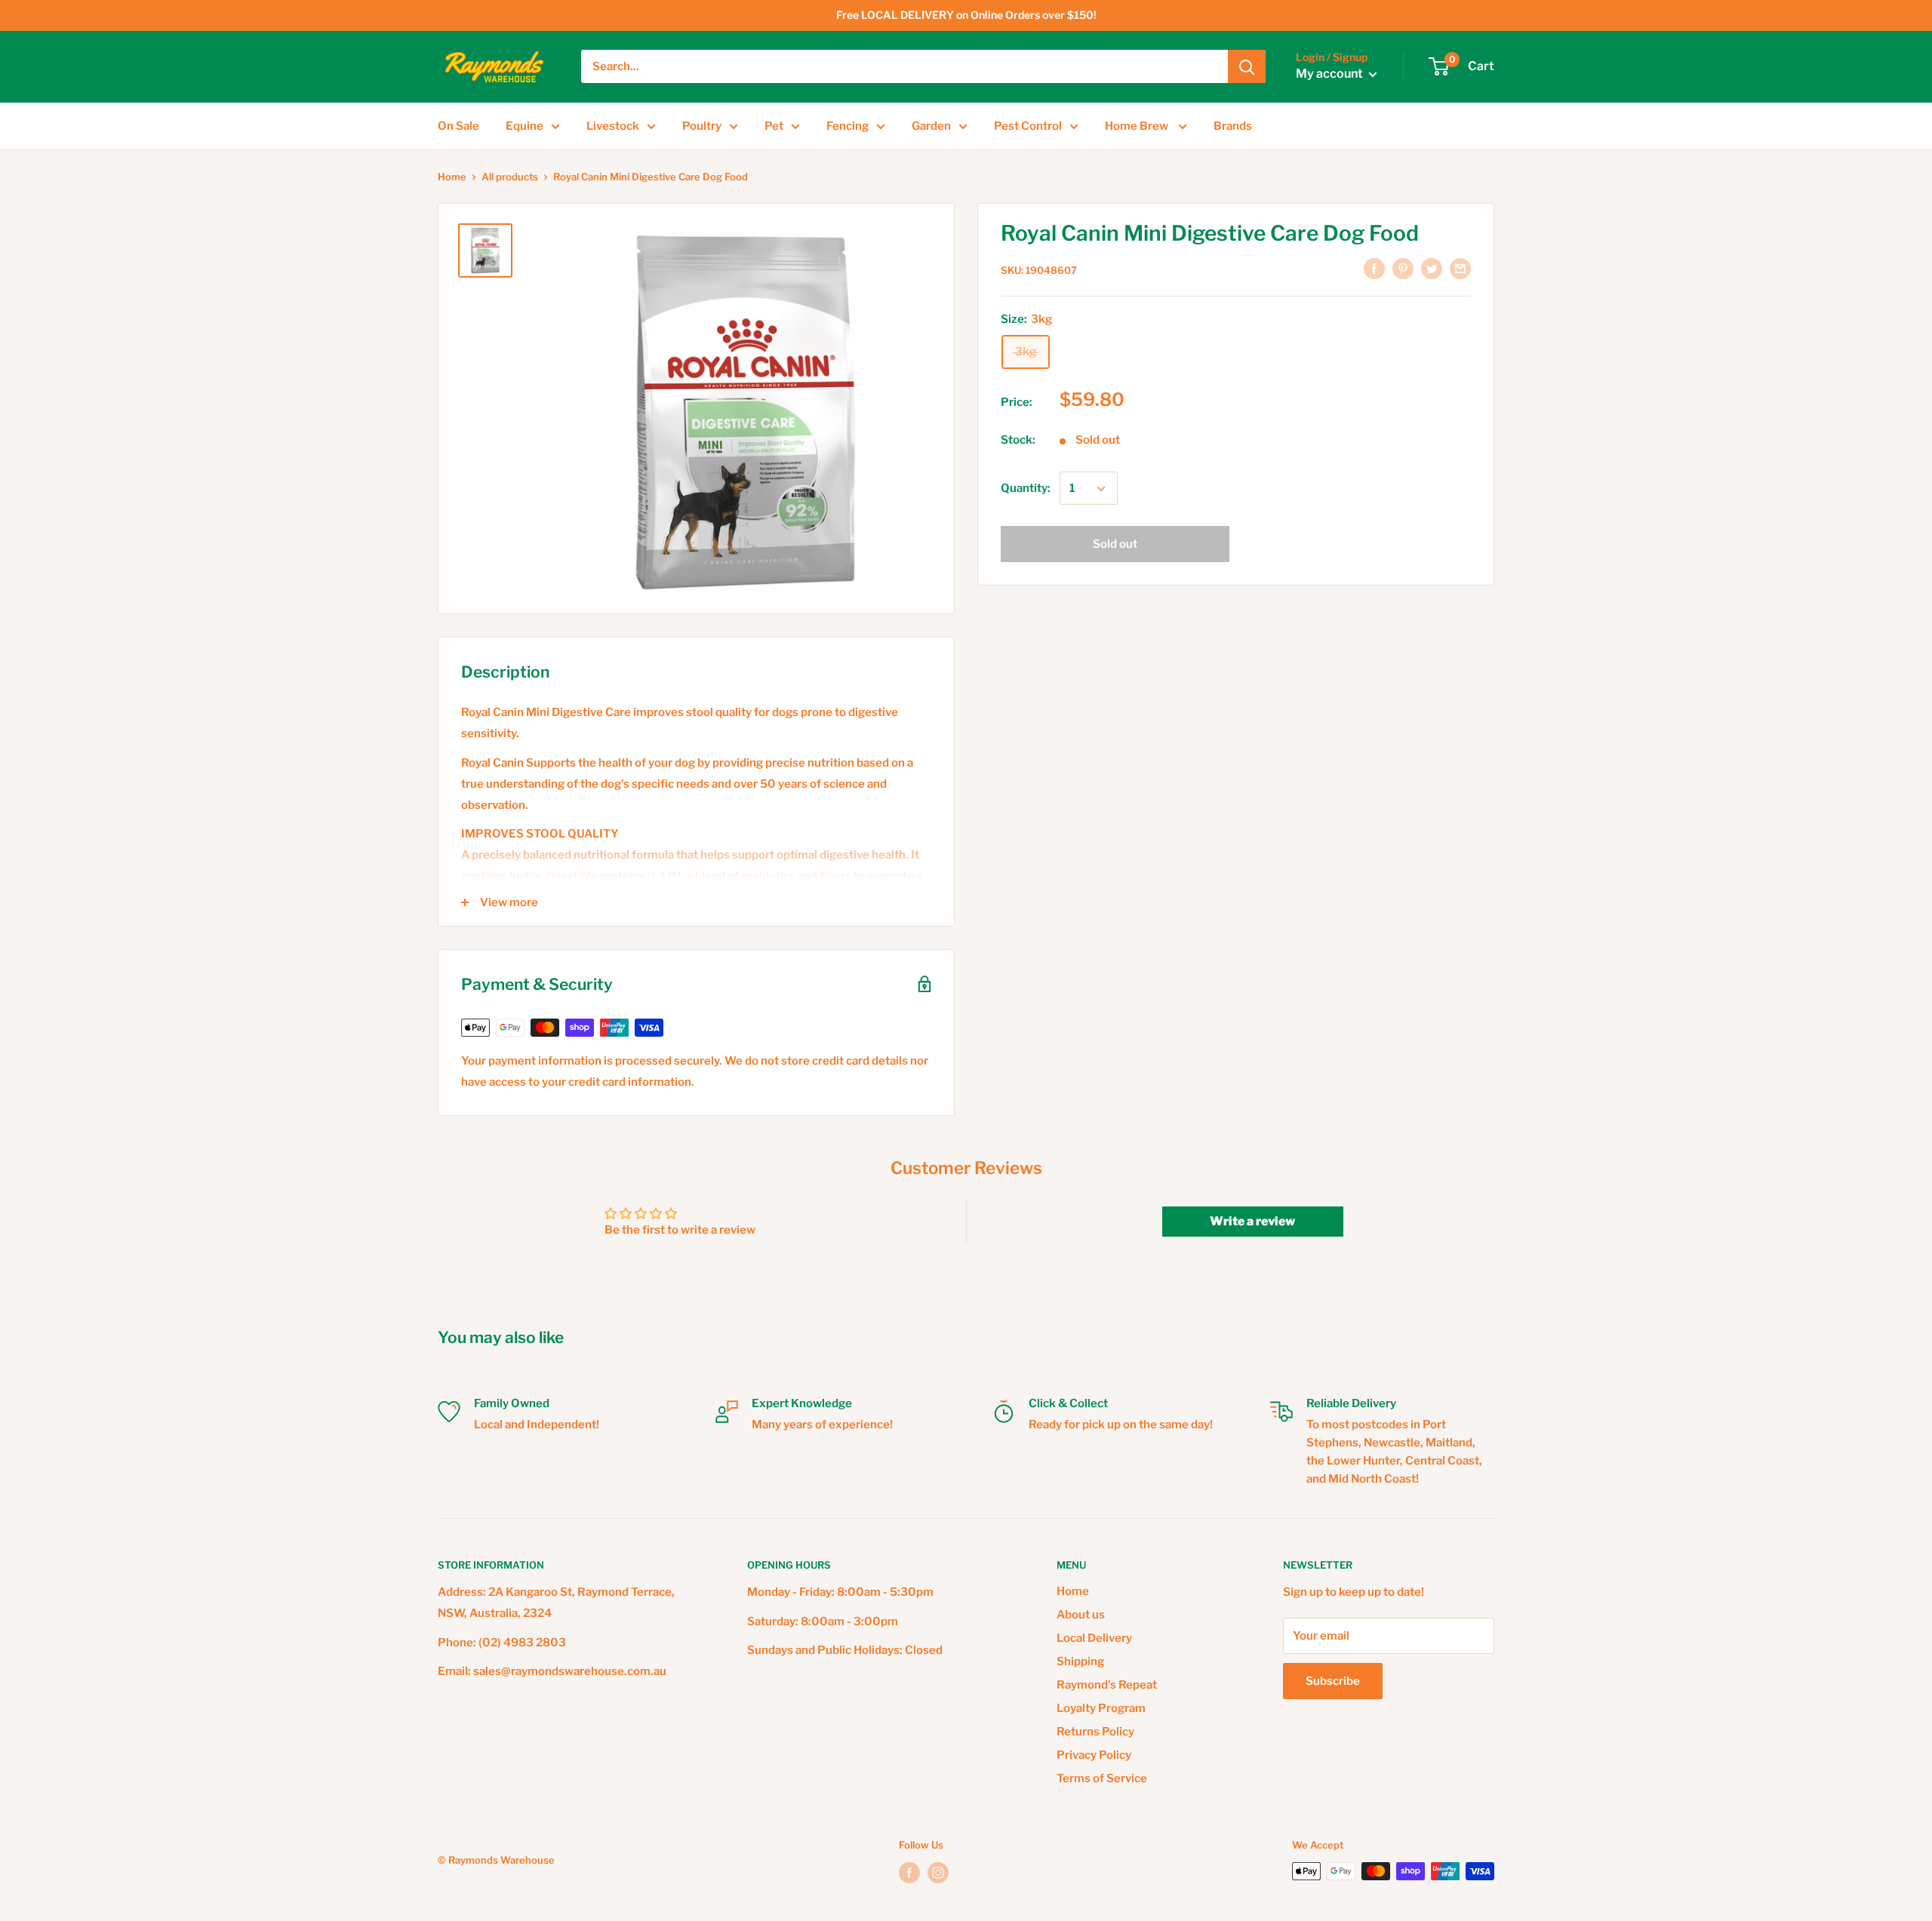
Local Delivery (1094, 1638)
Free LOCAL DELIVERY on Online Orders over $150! (966, 15)
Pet (774, 126)
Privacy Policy (1094, 1755)
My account (1331, 74)
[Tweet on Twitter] (1432, 268)
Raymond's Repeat (1107, 1685)
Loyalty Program (1101, 1708)
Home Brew (1138, 126)
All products (510, 177)
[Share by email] (1460, 268)
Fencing (848, 126)
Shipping (1080, 1661)
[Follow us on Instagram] (938, 1873)
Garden (931, 126)
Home (452, 177)
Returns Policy (1095, 1732)
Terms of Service (1102, 1778)
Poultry (702, 126)
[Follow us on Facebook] (909, 1873)
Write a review (1252, 1221)
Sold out (1115, 545)
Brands (1233, 126)
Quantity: (1026, 489)
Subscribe (1333, 1681)
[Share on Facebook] (1374, 268)
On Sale (458, 126)
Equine (525, 126)
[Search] (1247, 66)
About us (1081, 1615)
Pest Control (1028, 126)
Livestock (613, 126)
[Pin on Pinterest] (1403, 268)
